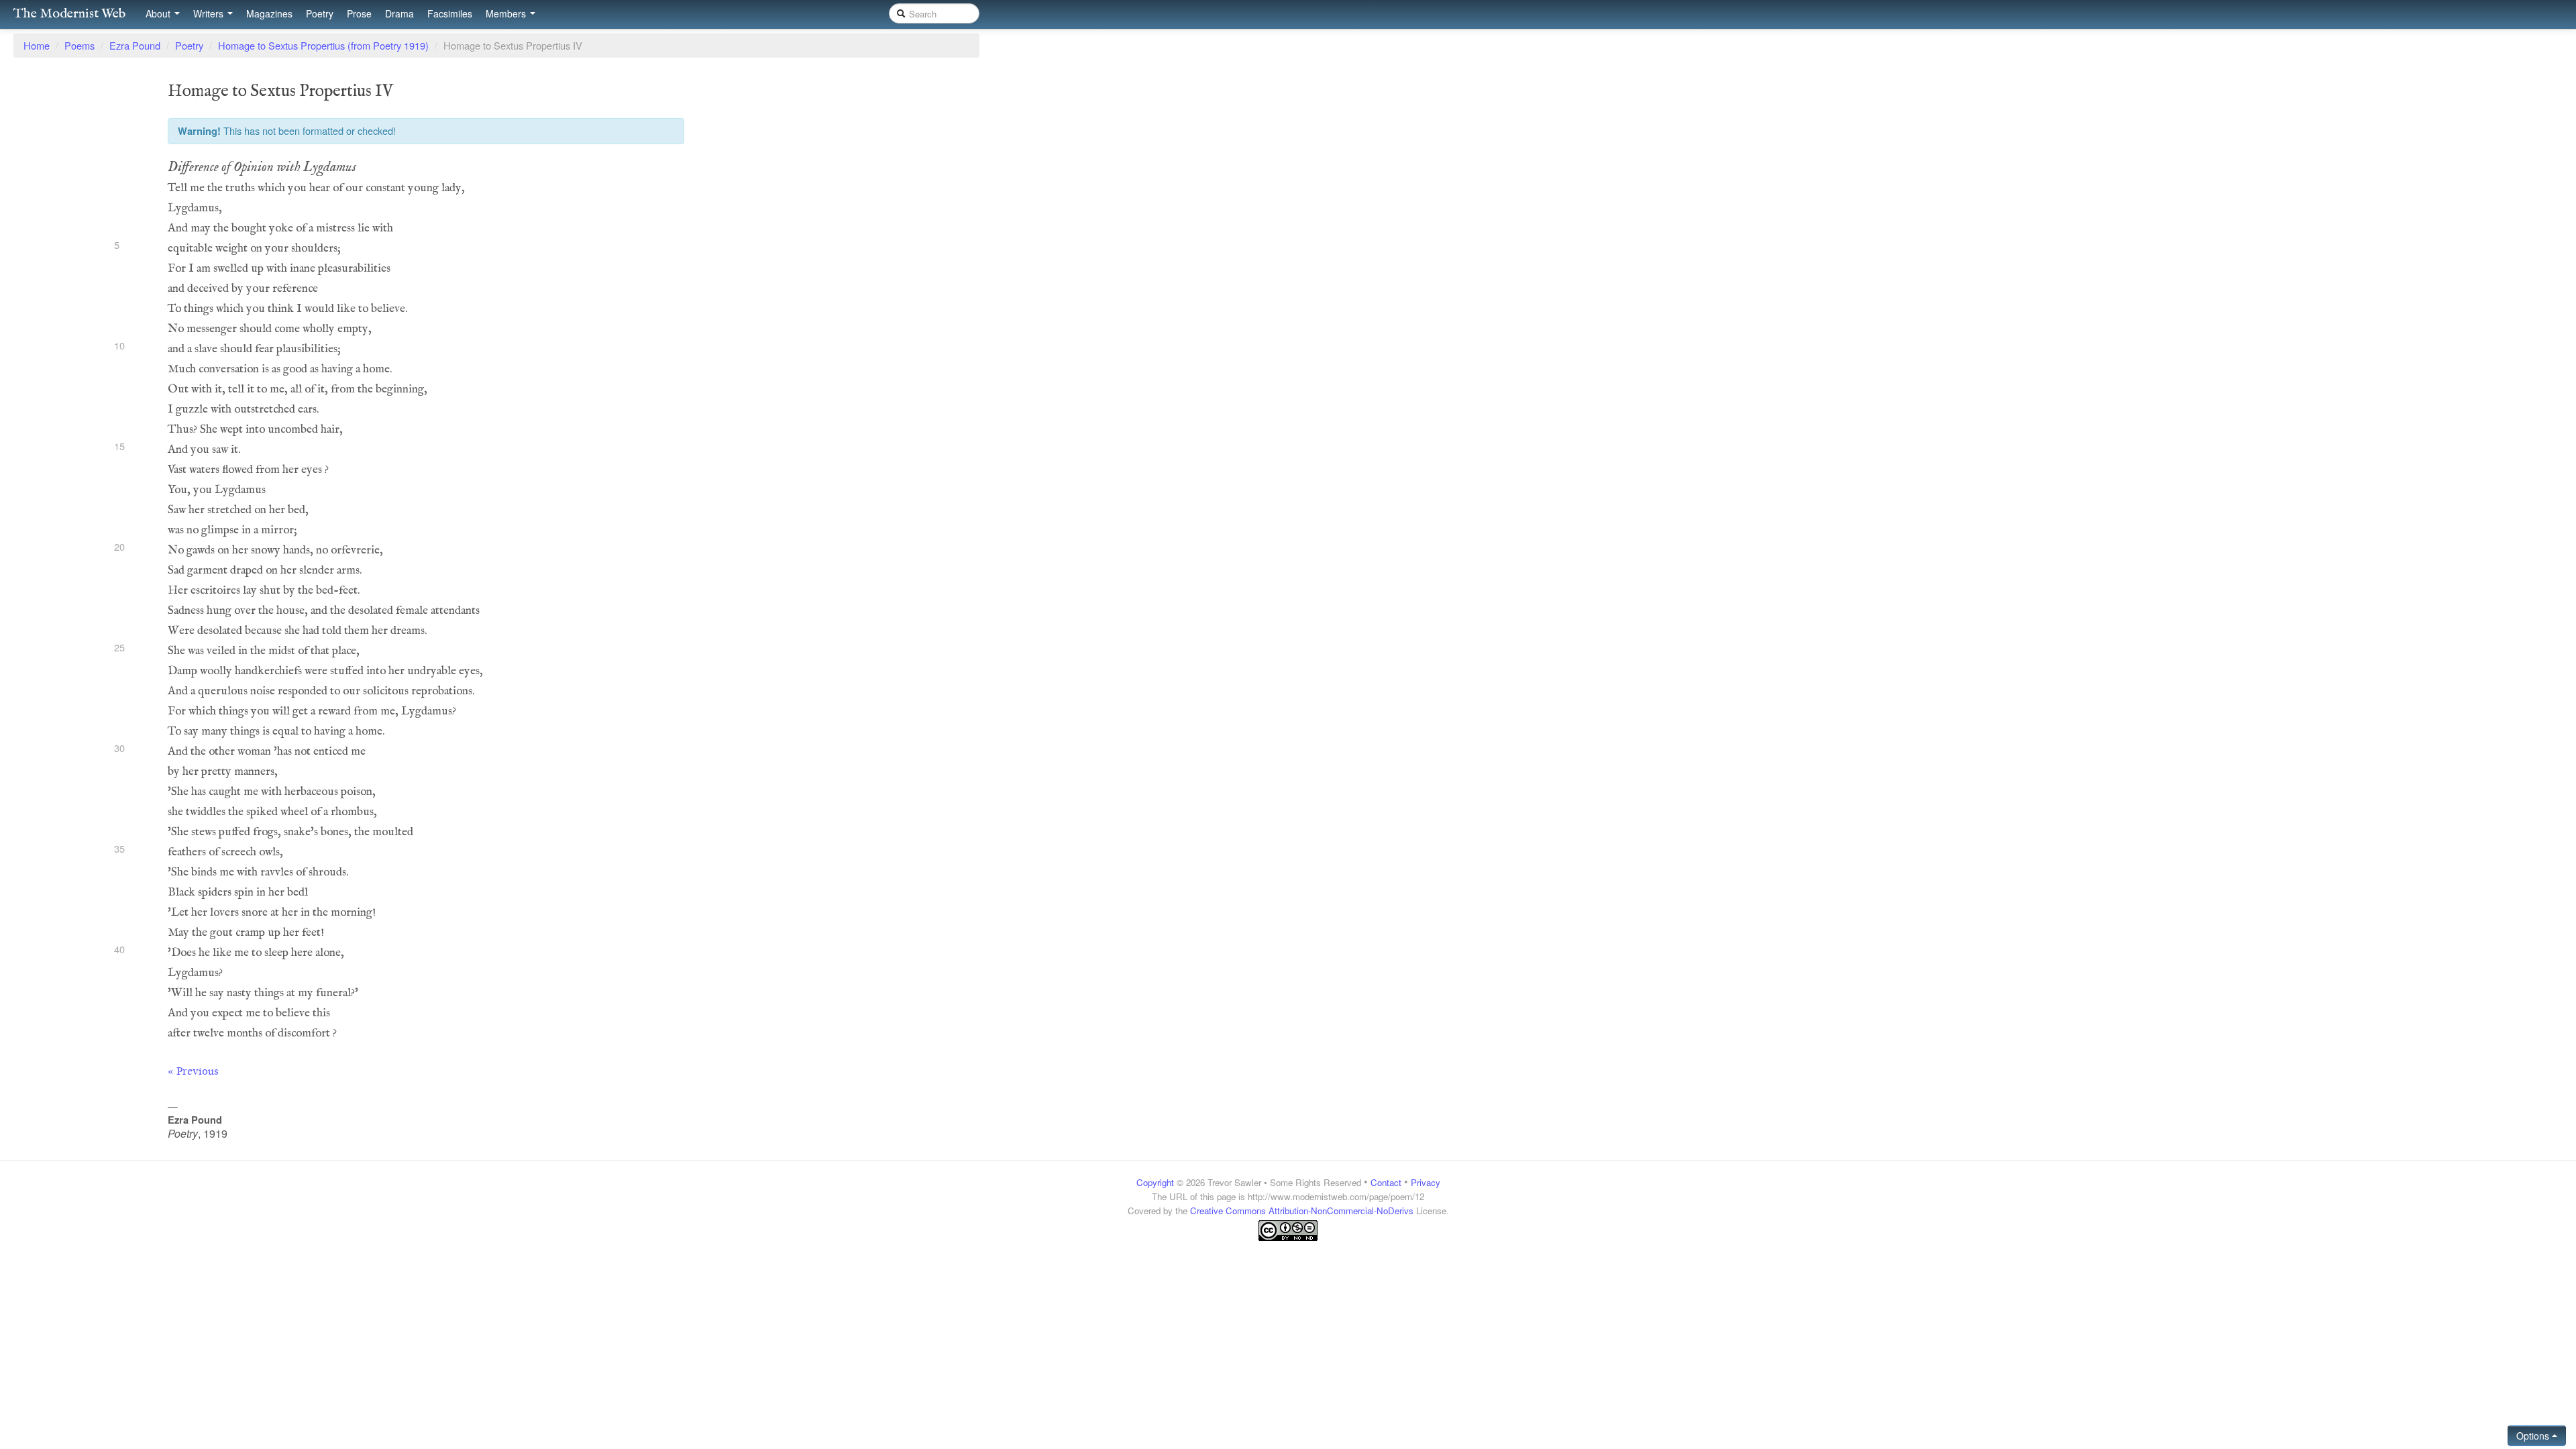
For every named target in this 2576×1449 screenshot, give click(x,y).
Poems (79, 45)
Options (2534, 1436)
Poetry (320, 13)
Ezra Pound (135, 45)
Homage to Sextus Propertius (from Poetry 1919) (323, 45)
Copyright (1155, 1182)
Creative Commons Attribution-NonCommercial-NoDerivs (1302, 1211)
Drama (399, 13)
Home (37, 45)
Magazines (269, 13)
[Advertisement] (1288, 1268)
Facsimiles (450, 13)
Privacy (1426, 1182)
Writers (210, 13)
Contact (1386, 1182)
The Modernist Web (69, 14)
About (159, 13)
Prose (359, 13)
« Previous (193, 1071)
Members (507, 13)
